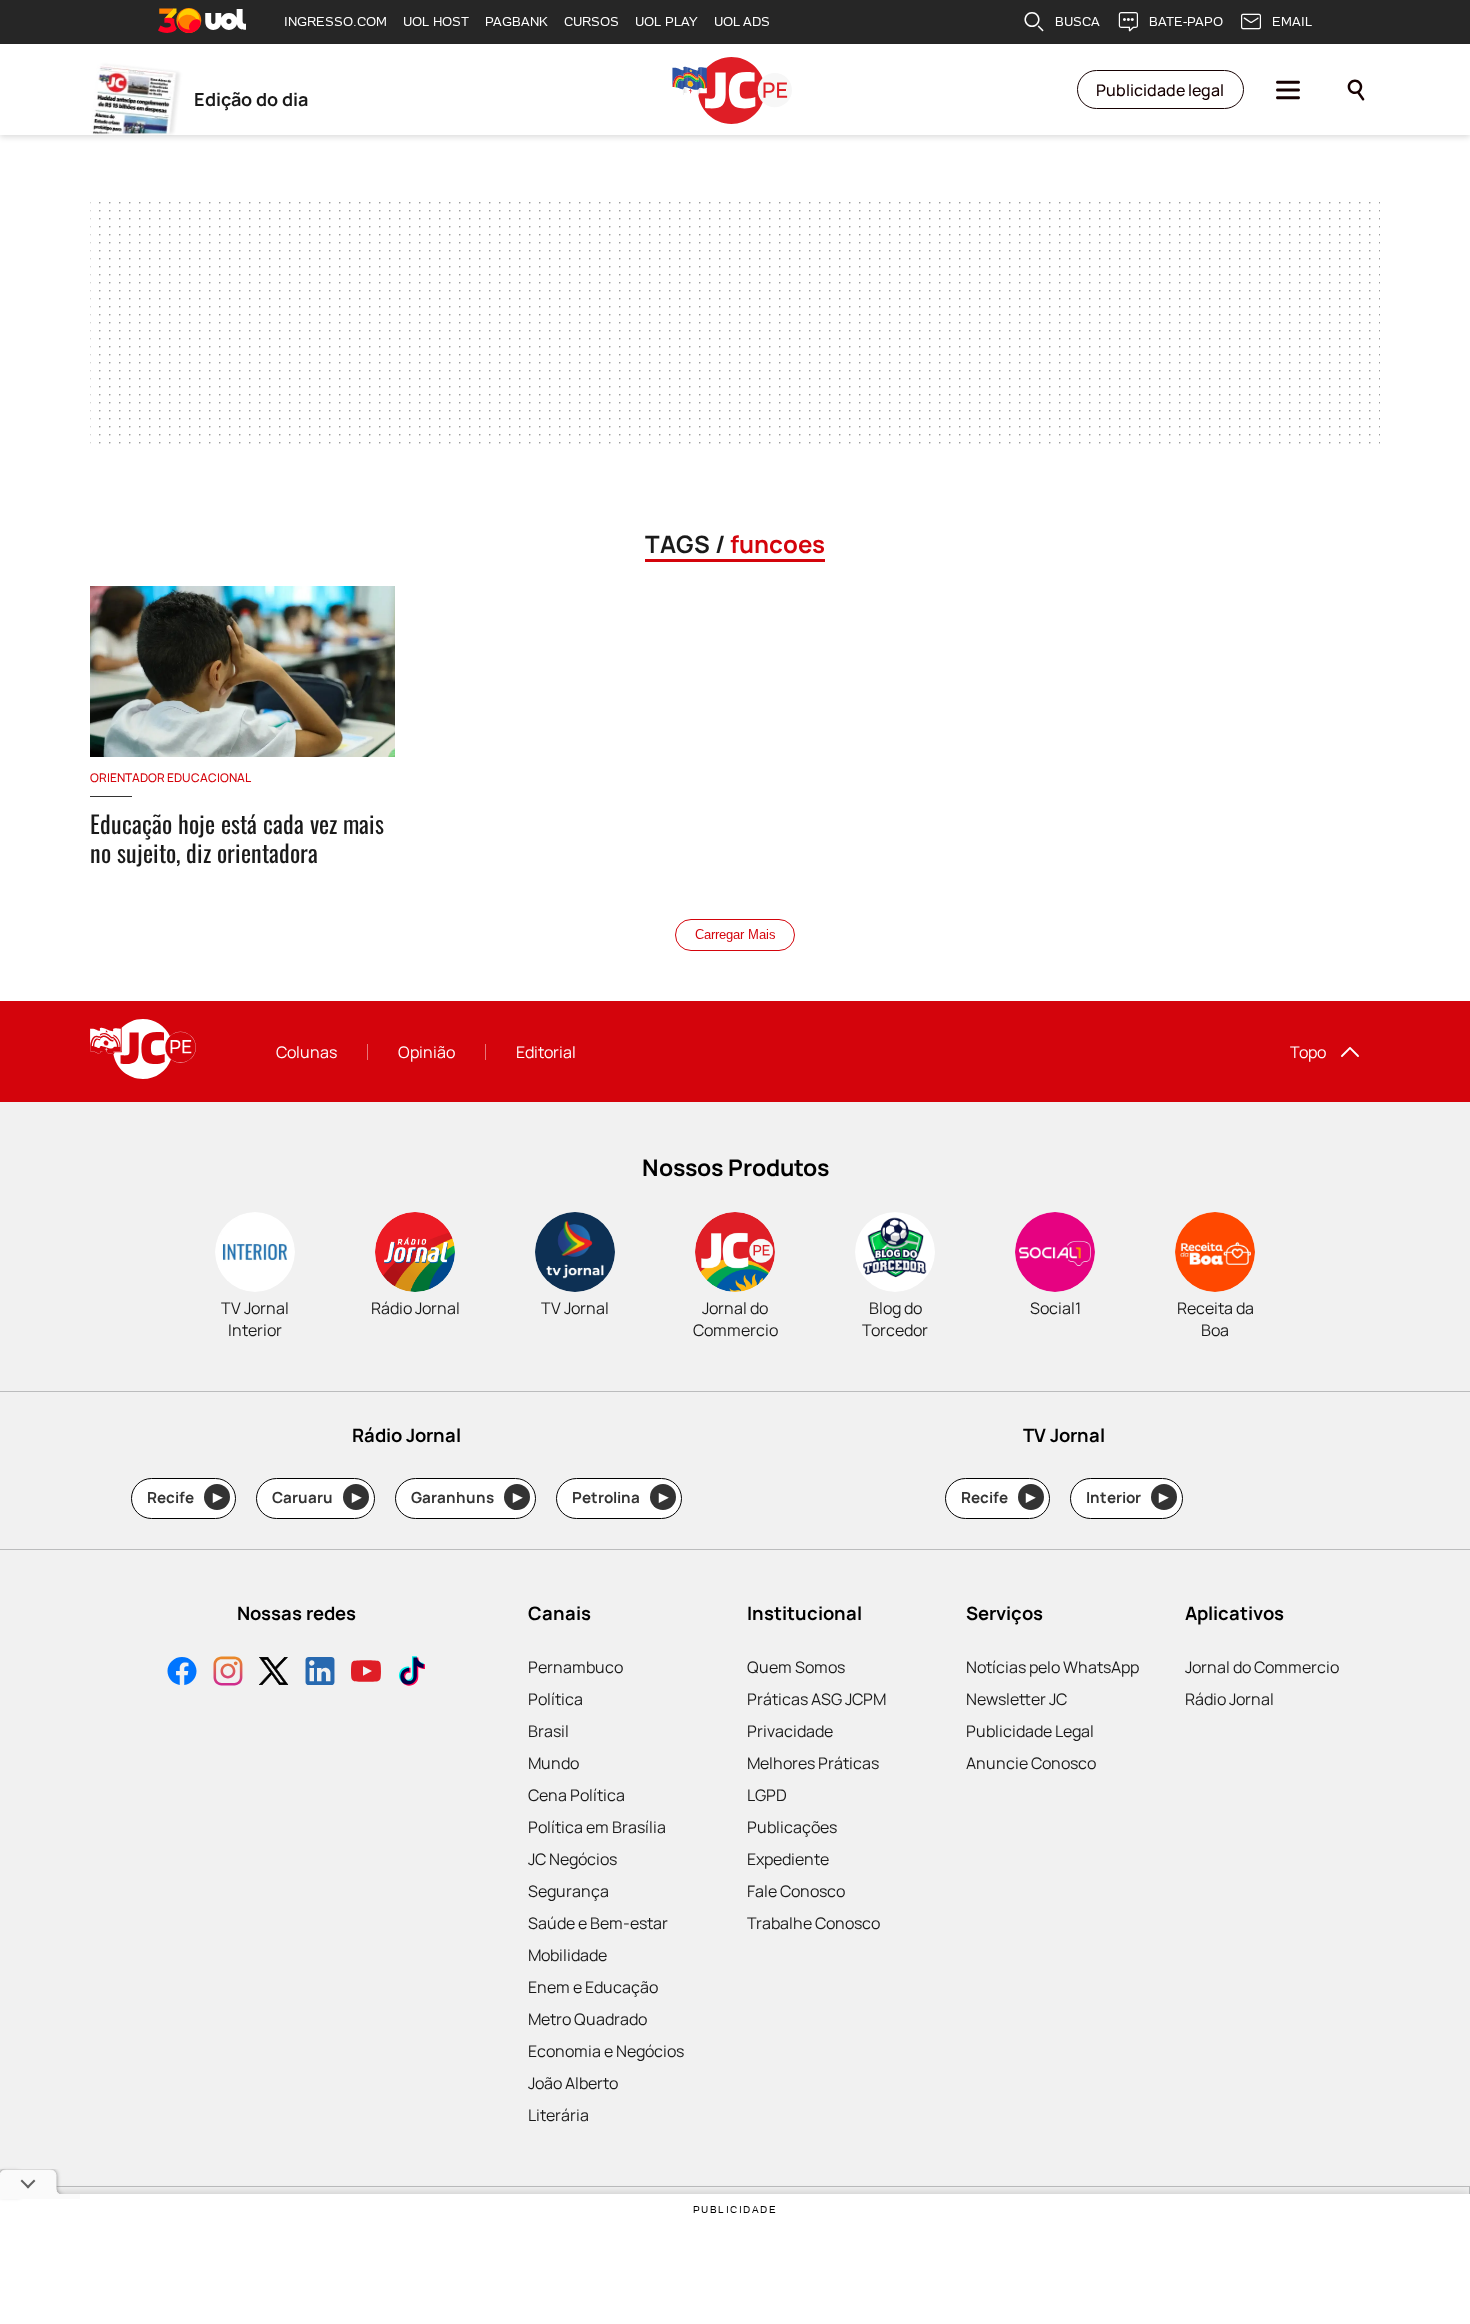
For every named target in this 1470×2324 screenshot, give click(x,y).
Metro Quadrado (587, 2019)
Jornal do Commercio (1262, 1667)
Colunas (306, 1052)
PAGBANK (516, 21)
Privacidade (790, 1731)
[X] (274, 1673)
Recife (184, 1497)
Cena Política (576, 1795)
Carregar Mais (735, 934)
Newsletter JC (1016, 1699)
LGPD (767, 1795)
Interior (1127, 1497)
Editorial (546, 1052)
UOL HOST (436, 21)
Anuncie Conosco (1031, 1763)
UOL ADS (742, 21)
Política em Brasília (597, 1827)
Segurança (568, 1891)
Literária (558, 2115)
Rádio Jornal (1229, 1699)
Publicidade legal (1160, 90)
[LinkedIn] (320, 1673)
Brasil (548, 1731)
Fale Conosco (796, 1891)
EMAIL (1292, 21)
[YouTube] (366, 1673)
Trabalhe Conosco (813, 1923)
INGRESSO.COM (335, 21)
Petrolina (620, 1497)
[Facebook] (182, 1673)
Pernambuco (575, 1667)
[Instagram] (228, 1673)
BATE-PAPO (1186, 21)
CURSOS (591, 21)
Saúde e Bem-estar (598, 1923)
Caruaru (316, 1497)
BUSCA (1077, 21)
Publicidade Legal (1030, 1731)
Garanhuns (466, 1497)
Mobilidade (567, 1955)
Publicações (792, 1827)
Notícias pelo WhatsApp (1052, 1667)
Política (555, 1699)
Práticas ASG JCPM (816, 1699)
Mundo (553, 1763)
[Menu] (1288, 90)
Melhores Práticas (813, 1763)
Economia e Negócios (606, 2051)
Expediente (788, 1859)
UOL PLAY (666, 21)
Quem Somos (796, 1667)
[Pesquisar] (1356, 90)
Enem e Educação (593, 1987)
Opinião (426, 1052)
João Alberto (573, 2083)
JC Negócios (572, 1859)
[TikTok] (412, 1673)
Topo (1308, 1052)
